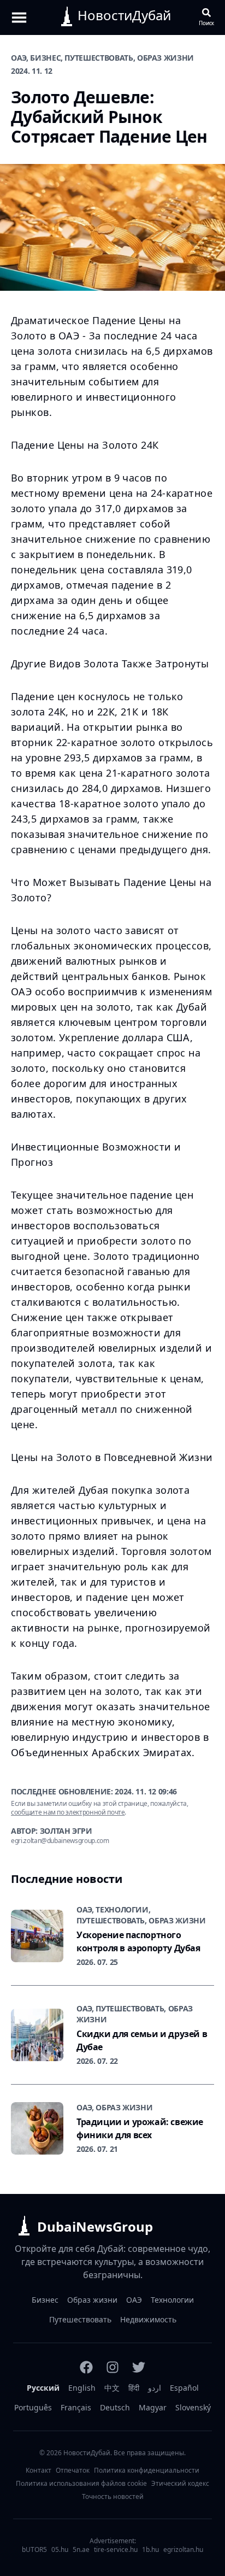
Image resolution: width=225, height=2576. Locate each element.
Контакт (39, 2471)
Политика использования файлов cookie (81, 2484)
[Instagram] (112, 2367)
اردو (155, 2388)
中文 (112, 2388)
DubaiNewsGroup (95, 2226)
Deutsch (115, 2407)
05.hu (60, 2550)
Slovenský (193, 2407)
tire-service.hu (116, 2550)
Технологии (172, 2300)
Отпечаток (73, 2471)
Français (76, 2407)
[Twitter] (139, 2367)
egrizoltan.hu (183, 2550)
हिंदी (134, 2388)
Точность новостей (113, 2497)
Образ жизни (92, 2300)
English (82, 2388)
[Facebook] (86, 2367)
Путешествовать (80, 2319)
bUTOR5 (34, 2550)
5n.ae (81, 2550)
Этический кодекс (180, 2484)
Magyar (153, 2407)
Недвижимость (148, 2319)
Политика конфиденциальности (147, 2471)
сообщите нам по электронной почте (68, 1812)
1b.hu (150, 2550)
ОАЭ (134, 2300)
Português (33, 2407)
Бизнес (45, 2300)
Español (184, 2388)
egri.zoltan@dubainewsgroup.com (60, 1841)
